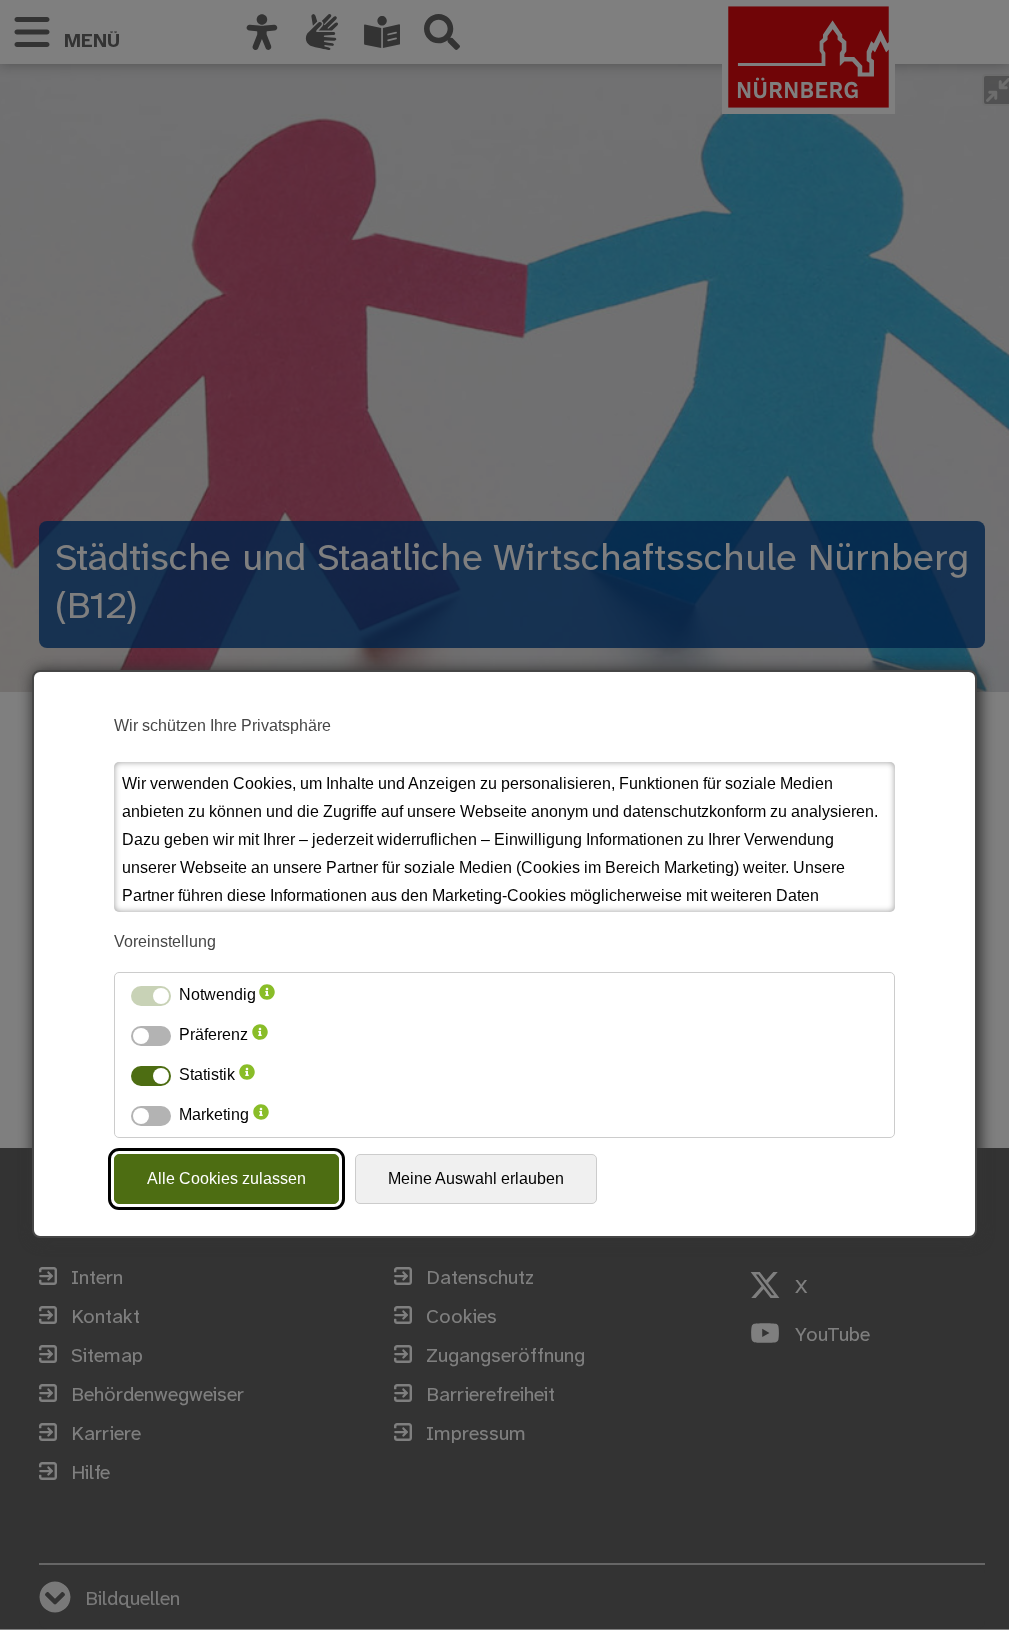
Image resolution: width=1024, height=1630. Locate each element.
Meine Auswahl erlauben (476, 1178)
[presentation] (267, 995)
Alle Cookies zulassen (226, 1178)
